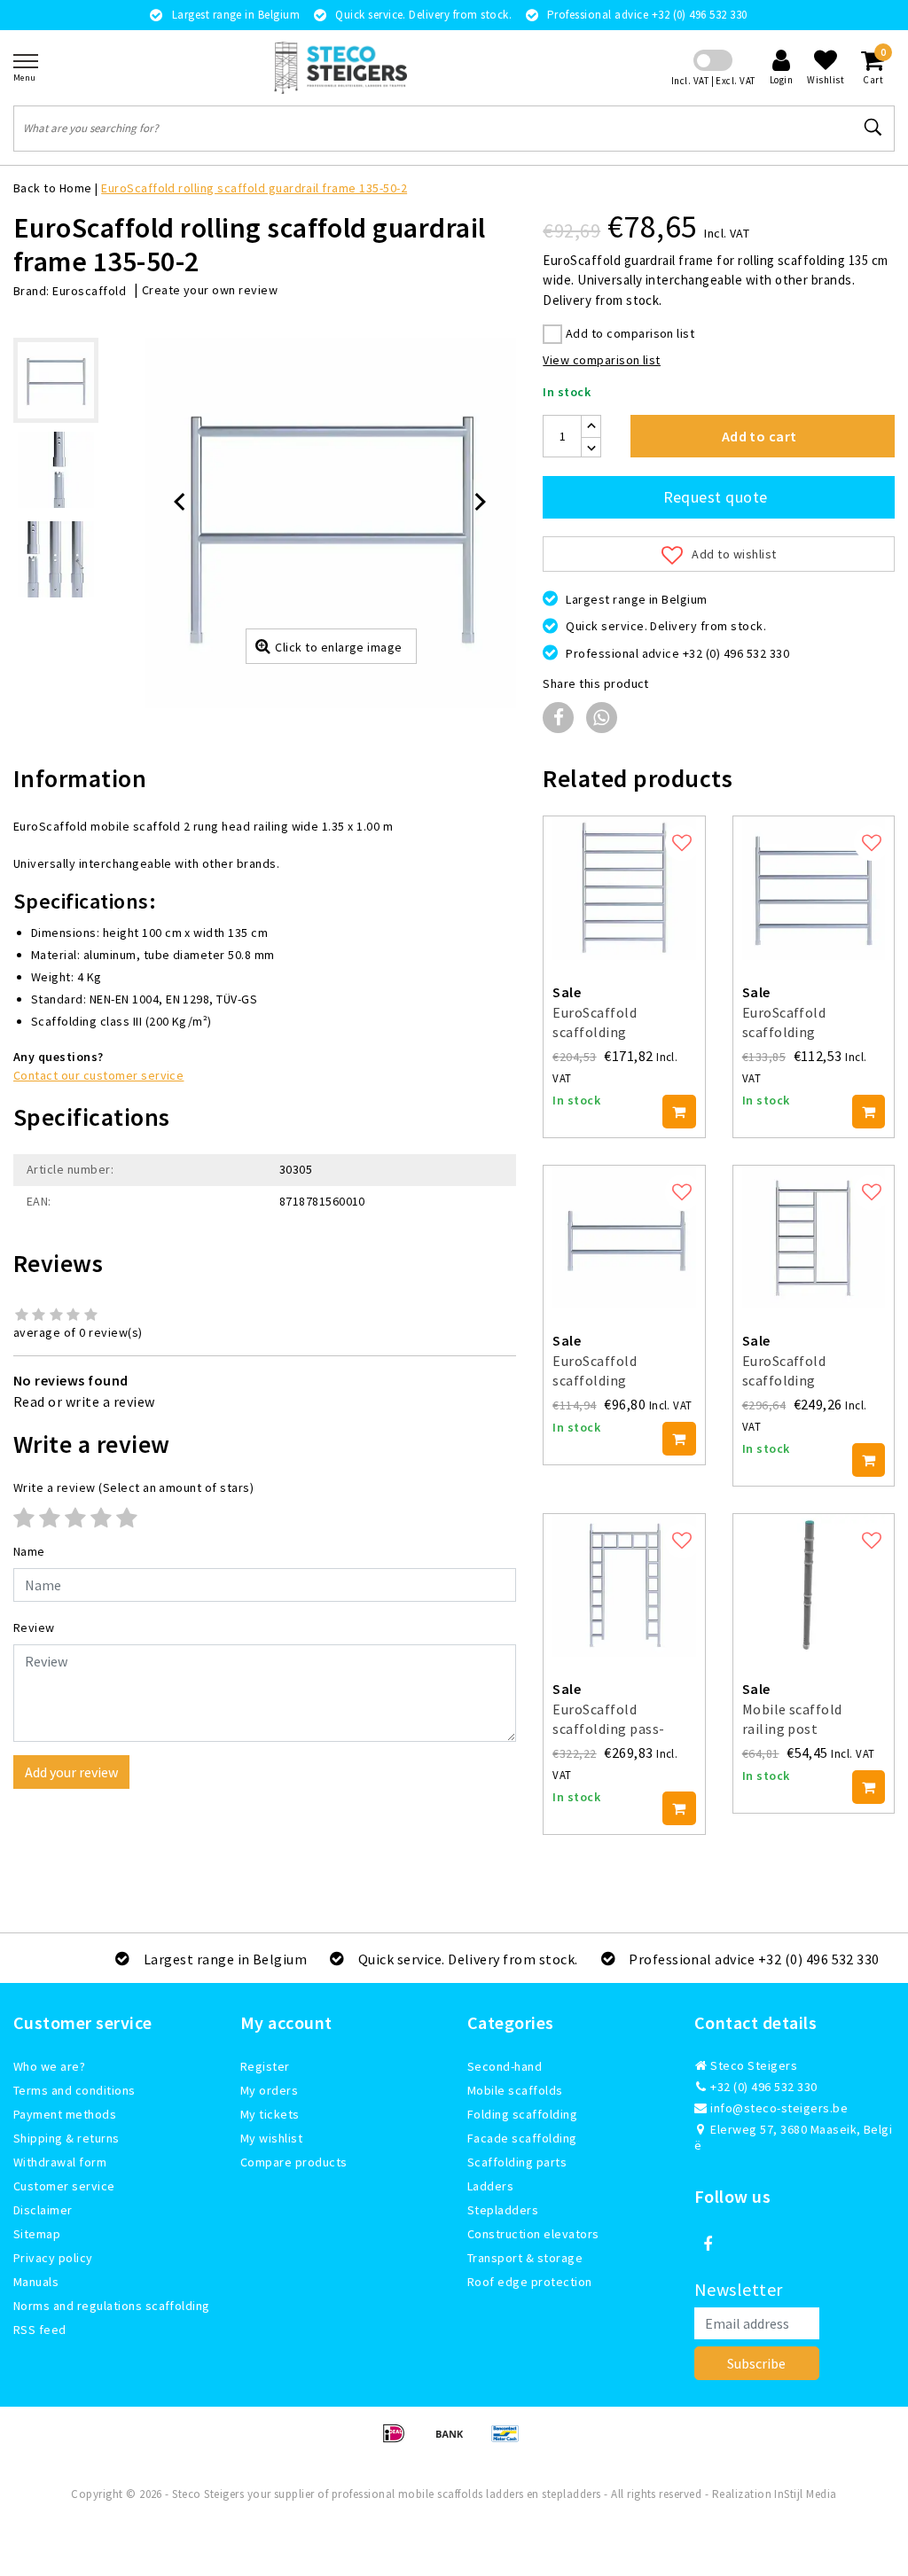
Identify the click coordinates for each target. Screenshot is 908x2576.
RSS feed (40, 2330)
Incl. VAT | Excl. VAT (713, 81)
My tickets (270, 2114)
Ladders (490, 2186)
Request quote (716, 497)
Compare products (294, 2162)
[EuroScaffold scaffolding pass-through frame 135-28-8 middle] (624, 1585)
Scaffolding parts (517, 2162)
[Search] (873, 128)
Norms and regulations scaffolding (112, 2306)
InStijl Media (805, 2494)
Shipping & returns (67, 2138)
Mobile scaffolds (515, 2090)
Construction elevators (533, 2234)
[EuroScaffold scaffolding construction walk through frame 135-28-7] (814, 1237)
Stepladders (503, 2210)
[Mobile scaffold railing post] (814, 1585)
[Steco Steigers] (340, 68)
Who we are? (49, 2066)
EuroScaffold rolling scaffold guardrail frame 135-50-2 (254, 188)
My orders (269, 2090)
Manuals (36, 2282)
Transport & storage (525, 2258)
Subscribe (756, 2363)
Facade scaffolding (522, 2138)
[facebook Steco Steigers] (708, 2244)
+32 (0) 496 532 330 (763, 2087)
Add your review (71, 1772)
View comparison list (602, 360)
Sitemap (37, 2234)
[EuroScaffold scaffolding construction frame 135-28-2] (624, 1237)
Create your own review (210, 290)
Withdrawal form (60, 2162)
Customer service (64, 2186)
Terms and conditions (74, 2090)
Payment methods (65, 2114)
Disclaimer (43, 2210)
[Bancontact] (510, 2441)
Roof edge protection (530, 2282)
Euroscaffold (89, 291)
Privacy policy (53, 2258)
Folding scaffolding (522, 2114)
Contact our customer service (98, 1075)
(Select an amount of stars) (133, 1487)
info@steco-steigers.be (779, 2108)
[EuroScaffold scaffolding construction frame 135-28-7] (624, 888)
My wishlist (271, 2138)
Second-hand (505, 2066)
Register (265, 2066)
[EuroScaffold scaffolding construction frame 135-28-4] (814, 888)
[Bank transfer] (455, 2441)
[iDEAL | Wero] (399, 2441)
